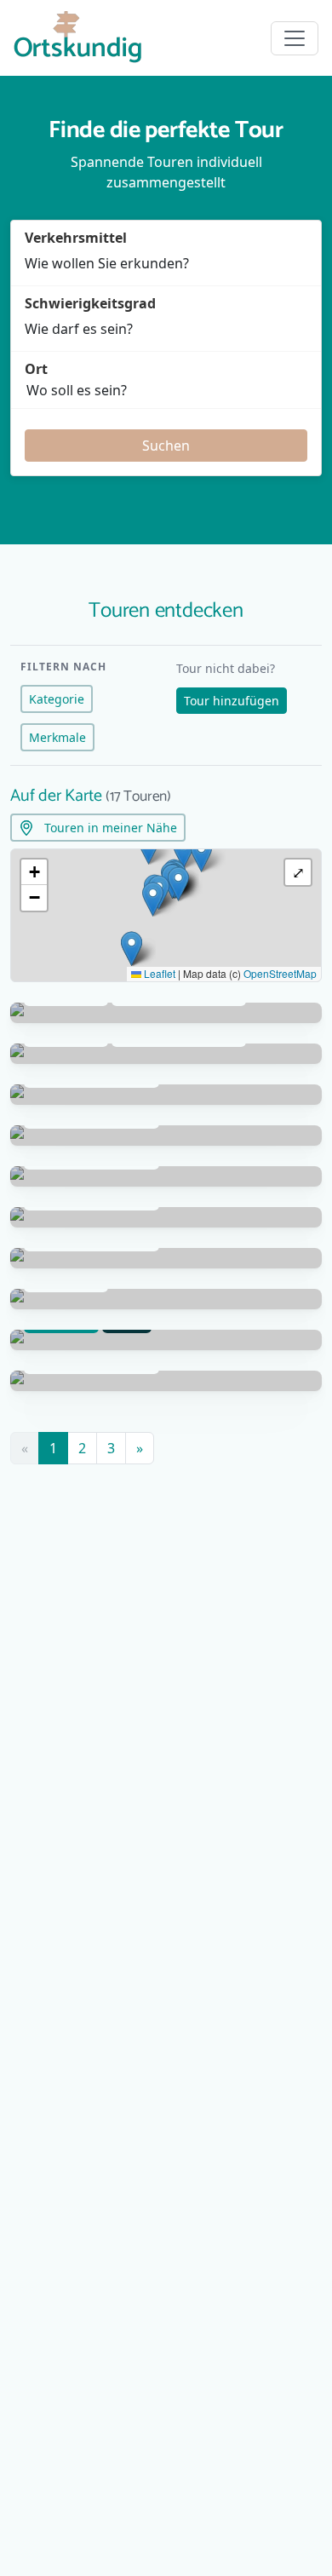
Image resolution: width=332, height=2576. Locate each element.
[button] (153, 899)
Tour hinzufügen (232, 701)
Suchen (166, 446)
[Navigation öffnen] (295, 38)
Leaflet (158, 973)
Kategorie (57, 699)
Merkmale (57, 737)
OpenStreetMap (280, 973)
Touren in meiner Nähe (109, 828)
